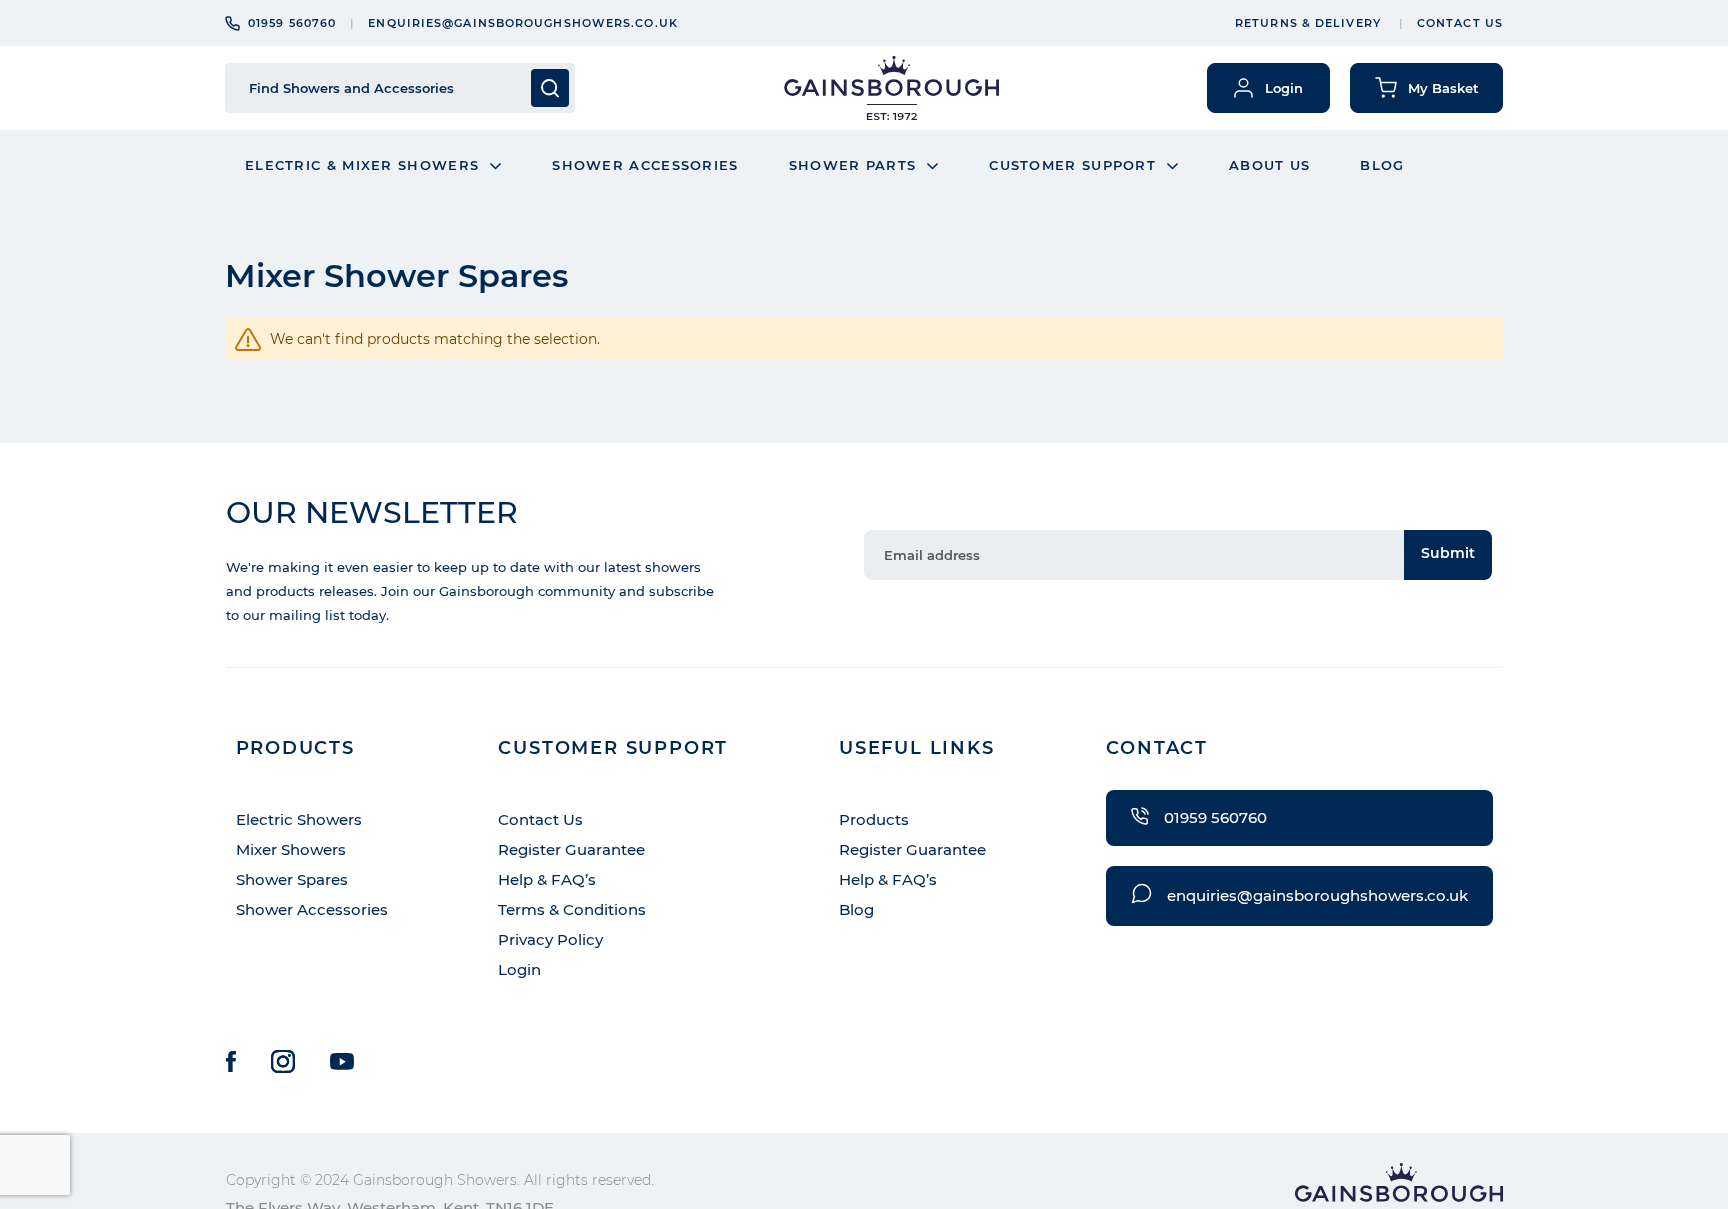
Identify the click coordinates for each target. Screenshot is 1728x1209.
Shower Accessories (312, 909)
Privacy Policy (550, 939)
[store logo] (891, 88)
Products (874, 819)
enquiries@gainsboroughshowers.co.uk (523, 23)
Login (519, 969)
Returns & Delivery (1308, 23)
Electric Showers (299, 819)
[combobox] (384, 88)
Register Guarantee (571, 849)
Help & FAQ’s (547, 879)
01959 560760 (292, 23)
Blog (856, 909)
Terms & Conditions (572, 909)
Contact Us (1460, 23)
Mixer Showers (291, 849)
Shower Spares (292, 879)
